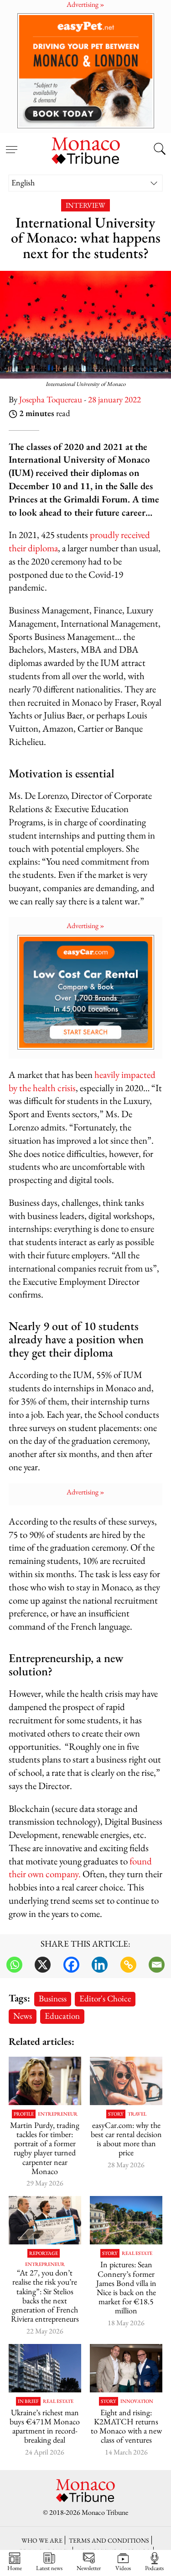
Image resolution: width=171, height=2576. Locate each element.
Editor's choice (105, 1998)
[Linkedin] (100, 1965)
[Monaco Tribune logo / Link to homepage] (86, 149)
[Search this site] (160, 150)
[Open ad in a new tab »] (85, 71)
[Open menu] (11, 144)
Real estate (137, 2253)
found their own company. (80, 1868)
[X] (43, 1965)
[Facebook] (71, 1965)
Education (62, 2016)
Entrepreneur (58, 2114)
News (23, 2016)
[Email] (157, 1965)
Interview (85, 205)
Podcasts (154, 2568)
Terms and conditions (109, 2540)
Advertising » (85, 926)
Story (116, 2114)
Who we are (42, 2540)
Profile (24, 2114)
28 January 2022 (114, 399)
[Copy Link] (128, 1965)
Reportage (44, 2253)
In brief (28, 2401)
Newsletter (89, 2568)
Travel (137, 2114)
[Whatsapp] (14, 1965)
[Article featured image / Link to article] (126, 2081)
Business (53, 1998)
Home (15, 2568)
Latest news (49, 2568)
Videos (123, 2568)
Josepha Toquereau (51, 399)
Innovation (137, 2401)
